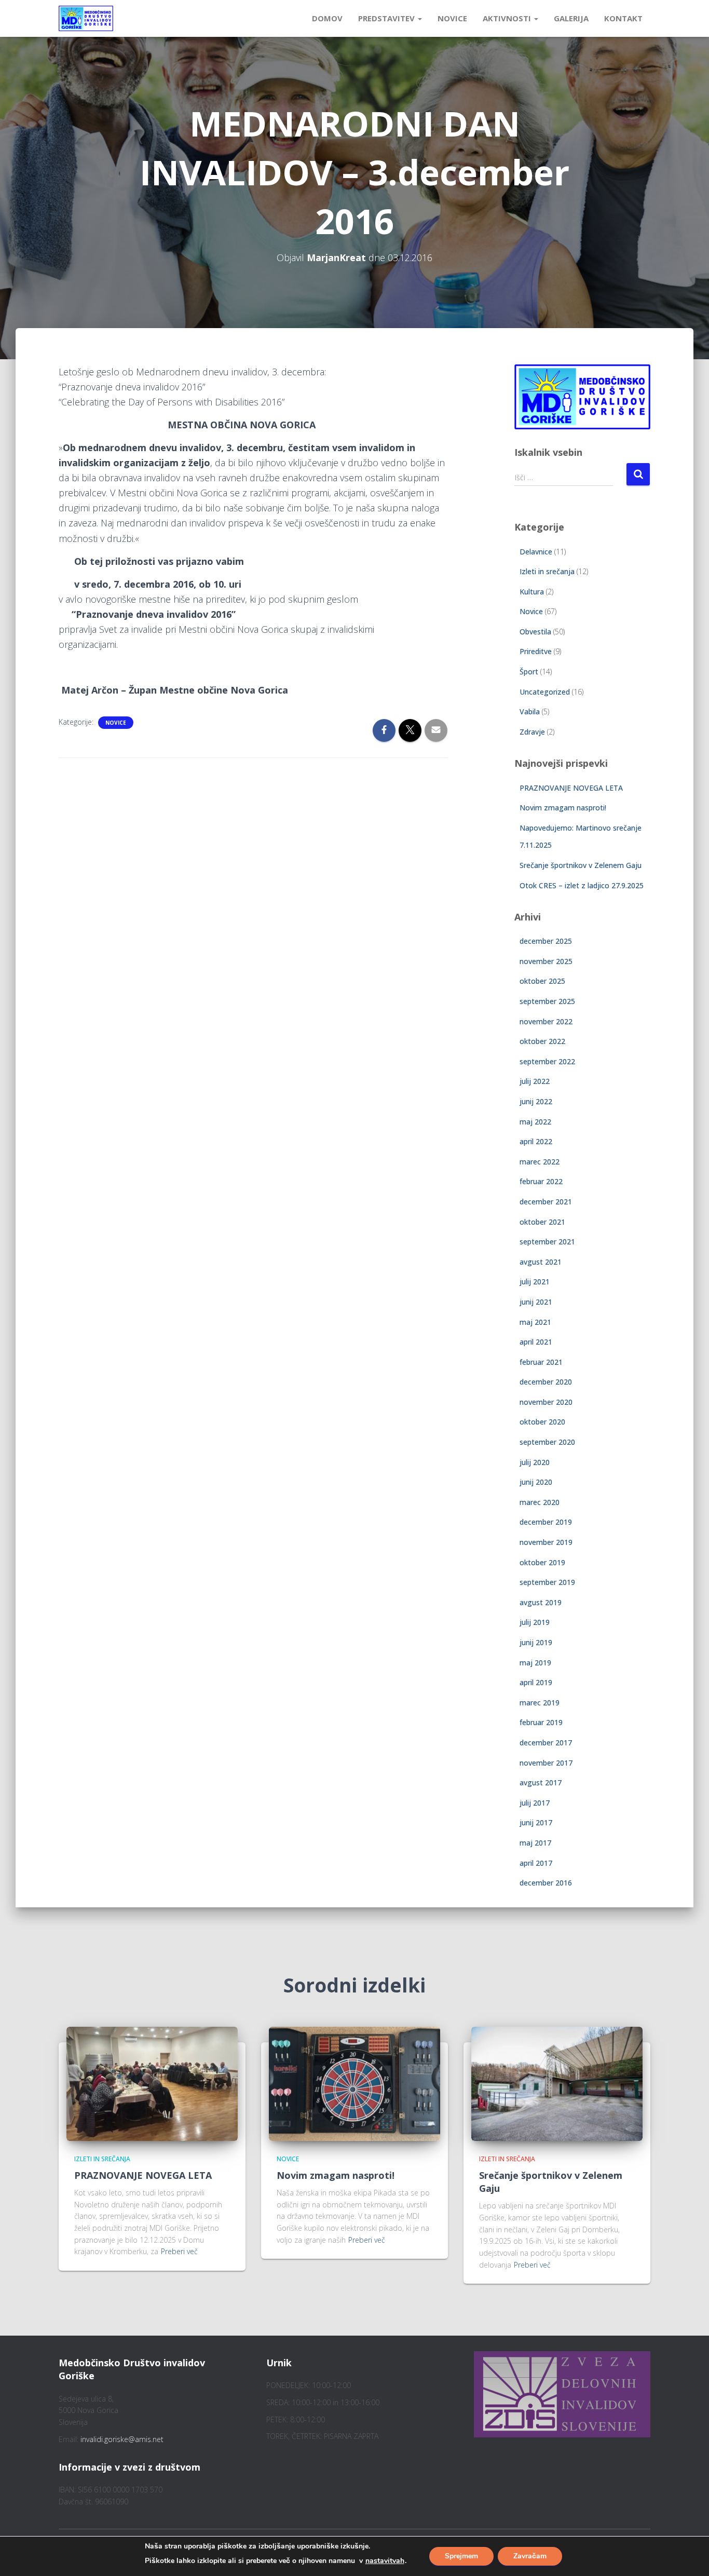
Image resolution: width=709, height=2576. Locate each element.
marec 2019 (540, 1703)
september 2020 (547, 1442)
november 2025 (546, 961)
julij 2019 (535, 1622)
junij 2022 (536, 1101)
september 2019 (547, 1582)
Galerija (571, 18)
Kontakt (623, 18)
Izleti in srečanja (547, 571)
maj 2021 (535, 1322)
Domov (327, 18)
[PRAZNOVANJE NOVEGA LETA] (152, 2083)
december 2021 (546, 1202)
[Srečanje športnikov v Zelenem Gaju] (557, 2083)
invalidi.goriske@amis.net (122, 2439)
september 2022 (547, 1061)
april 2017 (536, 1863)
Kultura (532, 592)
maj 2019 (535, 1663)
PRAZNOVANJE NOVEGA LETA (571, 788)
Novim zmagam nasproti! (563, 808)
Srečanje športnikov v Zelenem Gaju (581, 865)
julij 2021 (535, 1282)
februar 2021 (541, 1362)
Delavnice (536, 552)
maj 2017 (535, 1843)
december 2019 (546, 1522)
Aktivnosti (508, 18)
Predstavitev (387, 18)
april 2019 (536, 1682)
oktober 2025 (542, 981)
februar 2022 (541, 1181)
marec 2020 (540, 1502)
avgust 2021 (541, 1262)
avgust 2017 (541, 1782)
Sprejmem (461, 2556)
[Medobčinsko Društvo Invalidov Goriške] (86, 19)
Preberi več (179, 2251)
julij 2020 (535, 1462)
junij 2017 (536, 1822)
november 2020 (546, 1402)
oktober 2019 (542, 1562)
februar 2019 (541, 1722)
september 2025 (547, 1001)
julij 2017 (535, 1803)
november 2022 (546, 1021)
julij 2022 (535, 1081)
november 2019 (546, 1542)
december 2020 (546, 1382)
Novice (452, 18)
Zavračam (530, 2556)
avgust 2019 (541, 1602)
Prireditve (536, 651)
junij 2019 (536, 1642)
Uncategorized (545, 692)
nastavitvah (385, 2561)
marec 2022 (540, 1162)
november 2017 (546, 1763)
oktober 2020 (542, 1422)
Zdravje (532, 732)
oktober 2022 (542, 1041)
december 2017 (546, 1743)
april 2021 (536, 1342)
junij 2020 (536, 1482)
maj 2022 (535, 1122)
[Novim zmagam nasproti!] (354, 2083)
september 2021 (547, 1242)
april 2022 (536, 1141)
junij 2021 (536, 1302)
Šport (529, 672)
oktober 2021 (542, 1222)
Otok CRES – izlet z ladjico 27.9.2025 (582, 885)
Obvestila (535, 632)
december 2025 (546, 941)
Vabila (530, 711)
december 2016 (546, 1883)
